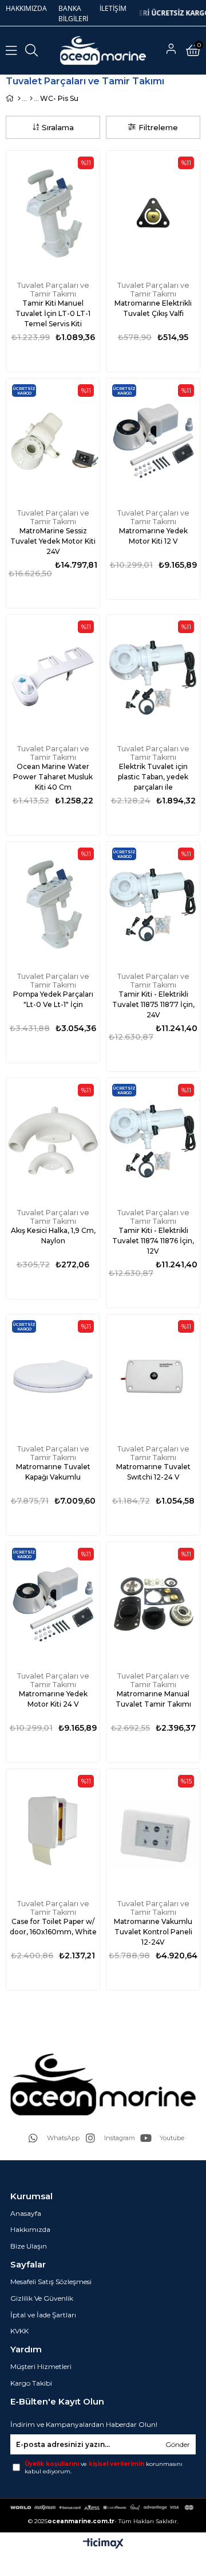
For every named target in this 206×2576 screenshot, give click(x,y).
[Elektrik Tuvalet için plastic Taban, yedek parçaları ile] (153, 677)
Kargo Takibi (31, 2383)
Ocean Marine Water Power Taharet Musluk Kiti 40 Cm (53, 777)
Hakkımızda (30, 2229)
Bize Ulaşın (29, 2246)
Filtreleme (158, 127)
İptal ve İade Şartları (43, 2315)
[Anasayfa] (19, 99)
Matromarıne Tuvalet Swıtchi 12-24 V (153, 1472)
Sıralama (58, 127)
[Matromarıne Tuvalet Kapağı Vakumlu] (53, 1377)
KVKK (19, 2331)
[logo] (103, 2084)
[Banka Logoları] (103, 2507)
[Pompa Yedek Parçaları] (53, 904)
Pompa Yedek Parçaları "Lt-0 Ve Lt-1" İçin (53, 999)
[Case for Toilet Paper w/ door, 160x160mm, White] (53, 1831)
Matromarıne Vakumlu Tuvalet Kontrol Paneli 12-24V (153, 1932)
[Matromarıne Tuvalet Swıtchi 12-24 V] (153, 1377)
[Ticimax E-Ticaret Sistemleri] (103, 2544)
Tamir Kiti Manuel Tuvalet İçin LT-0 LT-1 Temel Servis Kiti (53, 313)
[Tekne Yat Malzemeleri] (31, 99)
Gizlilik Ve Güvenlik (42, 2298)
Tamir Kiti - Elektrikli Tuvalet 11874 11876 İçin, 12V (153, 1241)
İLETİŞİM (113, 8)
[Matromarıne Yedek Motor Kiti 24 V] (53, 1604)
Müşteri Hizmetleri (41, 2366)
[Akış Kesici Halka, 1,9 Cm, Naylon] (53, 1140)
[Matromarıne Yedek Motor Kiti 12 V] (153, 441)
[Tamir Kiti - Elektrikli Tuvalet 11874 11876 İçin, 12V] (153, 1140)
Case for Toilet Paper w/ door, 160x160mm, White (53, 1927)
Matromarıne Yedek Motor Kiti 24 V (53, 1699)
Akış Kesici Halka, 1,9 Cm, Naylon (53, 1236)
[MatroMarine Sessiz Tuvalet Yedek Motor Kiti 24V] (53, 441)
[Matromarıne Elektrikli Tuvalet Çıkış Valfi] (153, 213)
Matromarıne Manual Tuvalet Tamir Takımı (153, 1699)
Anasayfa (26, 2213)
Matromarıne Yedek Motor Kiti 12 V (153, 536)
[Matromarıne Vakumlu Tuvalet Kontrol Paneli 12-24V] (153, 1831)
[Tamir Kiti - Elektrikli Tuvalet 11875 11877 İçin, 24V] (153, 904)
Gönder (178, 2444)
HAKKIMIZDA (26, 8)
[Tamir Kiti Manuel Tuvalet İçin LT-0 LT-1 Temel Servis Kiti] (53, 213)
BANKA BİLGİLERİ (73, 13)
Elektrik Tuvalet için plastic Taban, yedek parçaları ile (153, 777)
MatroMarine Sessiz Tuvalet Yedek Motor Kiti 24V (53, 541)
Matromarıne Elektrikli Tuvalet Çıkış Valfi (153, 308)
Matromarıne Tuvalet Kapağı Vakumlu (53, 1472)
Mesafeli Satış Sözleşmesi (51, 2282)
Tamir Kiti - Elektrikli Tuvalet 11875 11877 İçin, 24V (153, 1004)
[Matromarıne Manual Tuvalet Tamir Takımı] (153, 1604)
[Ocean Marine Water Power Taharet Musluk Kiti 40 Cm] (53, 677)
